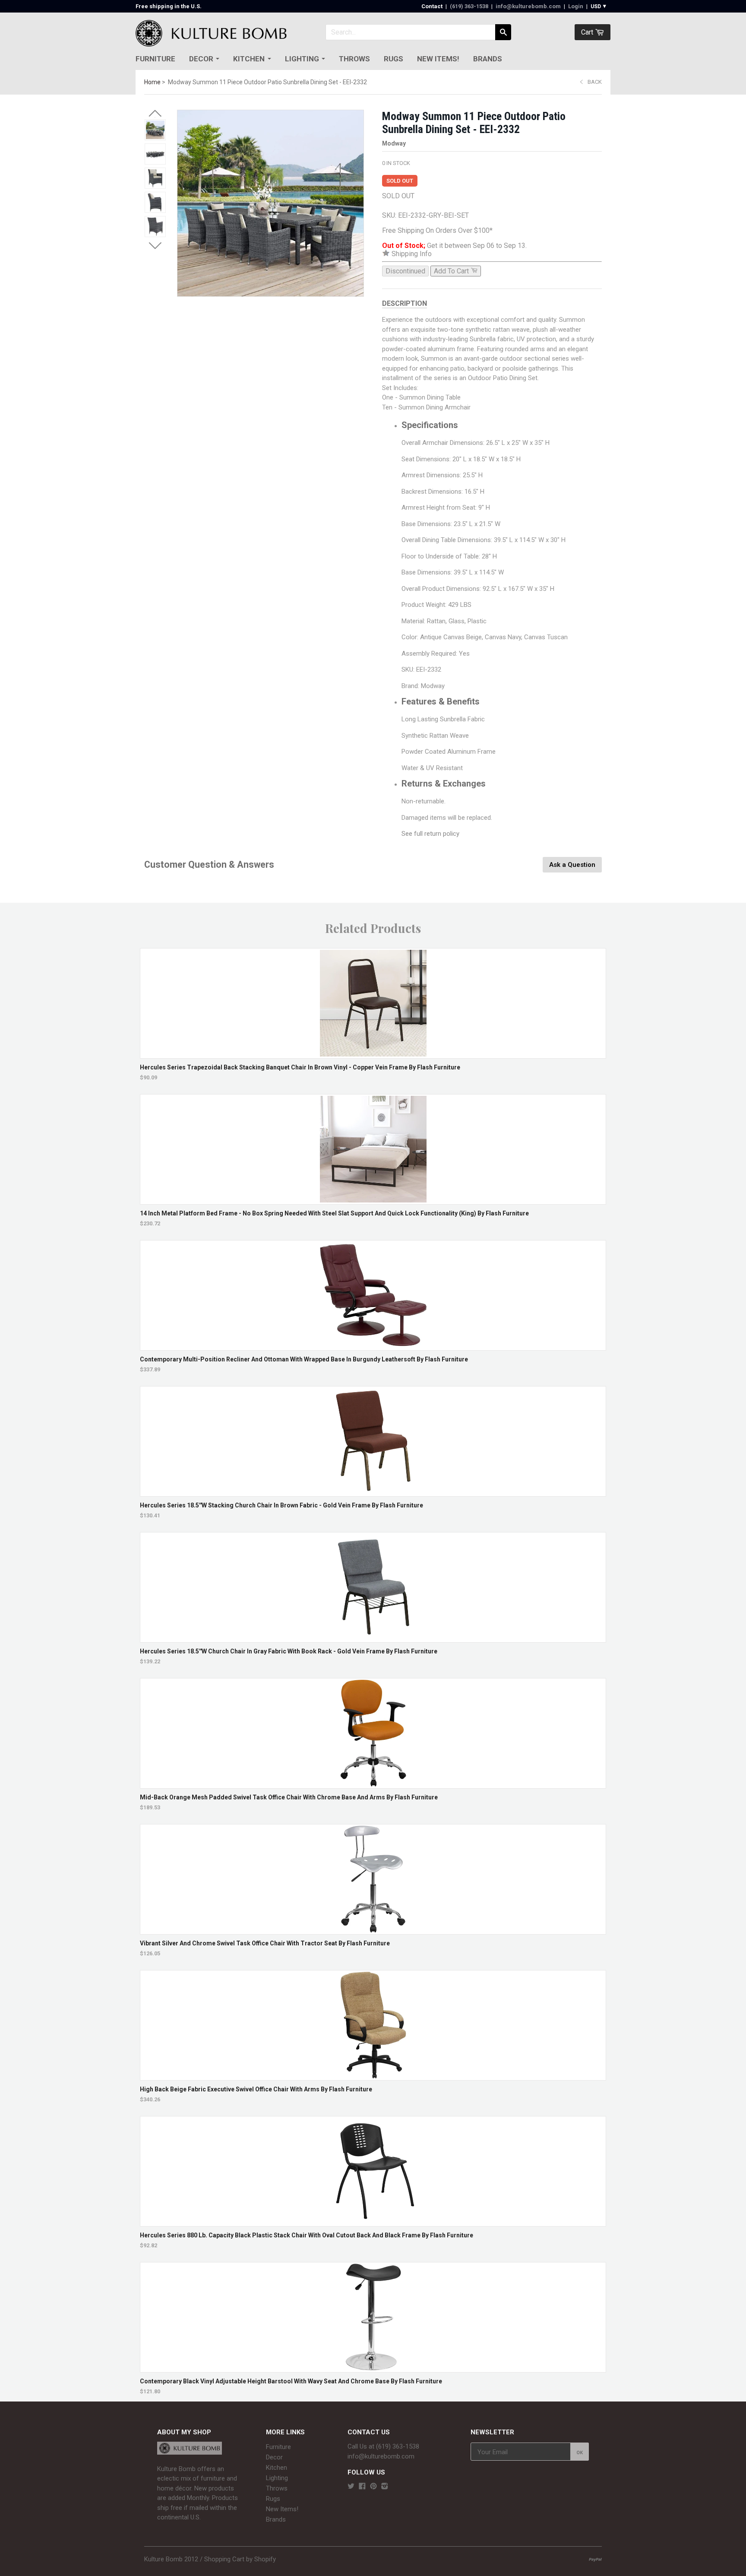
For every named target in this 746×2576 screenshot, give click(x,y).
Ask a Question (572, 865)
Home (152, 82)
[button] (155, 114)
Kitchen (249, 59)
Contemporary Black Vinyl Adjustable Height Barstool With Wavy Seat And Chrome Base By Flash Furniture (291, 2381)
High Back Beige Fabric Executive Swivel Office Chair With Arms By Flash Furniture (256, 2089)
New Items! (438, 59)
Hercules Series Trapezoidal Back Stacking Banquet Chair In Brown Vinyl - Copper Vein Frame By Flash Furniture (300, 1067)
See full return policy (430, 834)
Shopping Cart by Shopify (240, 2559)
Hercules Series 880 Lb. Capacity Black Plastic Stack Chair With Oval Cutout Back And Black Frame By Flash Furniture (307, 2235)
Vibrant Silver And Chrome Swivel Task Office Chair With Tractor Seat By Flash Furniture (265, 1943)
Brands (488, 59)
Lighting (302, 59)
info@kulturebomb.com (528, 6)
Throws (354, 59)
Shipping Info (411, 254)
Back (595, 82)
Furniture (155, 59)
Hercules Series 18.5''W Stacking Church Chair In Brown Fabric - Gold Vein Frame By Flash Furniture (281, 1505)
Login (576, 6)
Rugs (394, 59)
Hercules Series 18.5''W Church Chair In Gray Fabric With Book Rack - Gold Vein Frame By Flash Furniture (289, 1651)
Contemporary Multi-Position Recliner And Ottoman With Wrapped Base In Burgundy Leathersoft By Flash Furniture (304, 1359)
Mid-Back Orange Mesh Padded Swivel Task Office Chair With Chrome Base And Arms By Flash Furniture (289, 1797)
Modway (394, 143)
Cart (588, 32)
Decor (201, 59)
